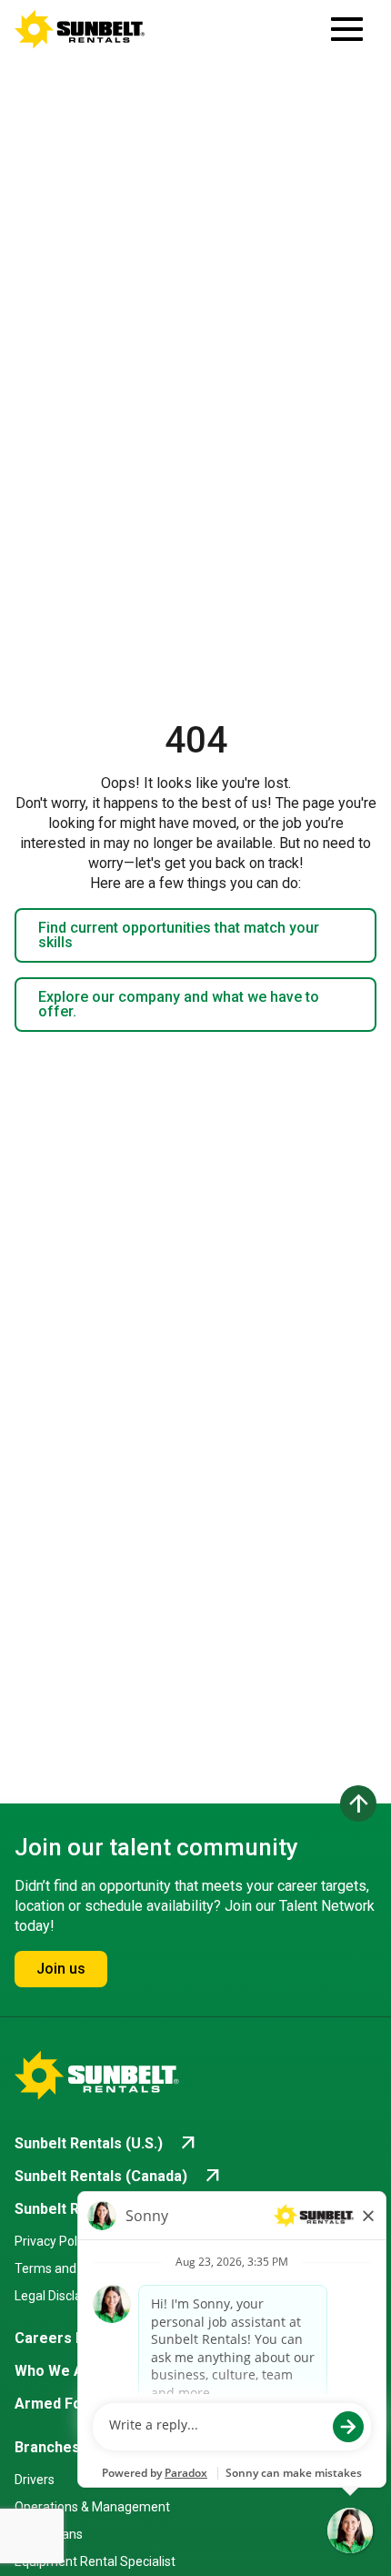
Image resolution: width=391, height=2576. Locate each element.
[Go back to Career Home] (80, 29)
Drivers (35, 2480)
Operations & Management (92, 2507)
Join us (61, 1969)
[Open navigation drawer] (347, 29)
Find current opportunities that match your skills (179, 935)
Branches (47, 2447)
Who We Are (57, 2371)
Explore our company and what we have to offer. (179, 1004)
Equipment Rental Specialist (95, 2561)
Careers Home (65, 2338)
